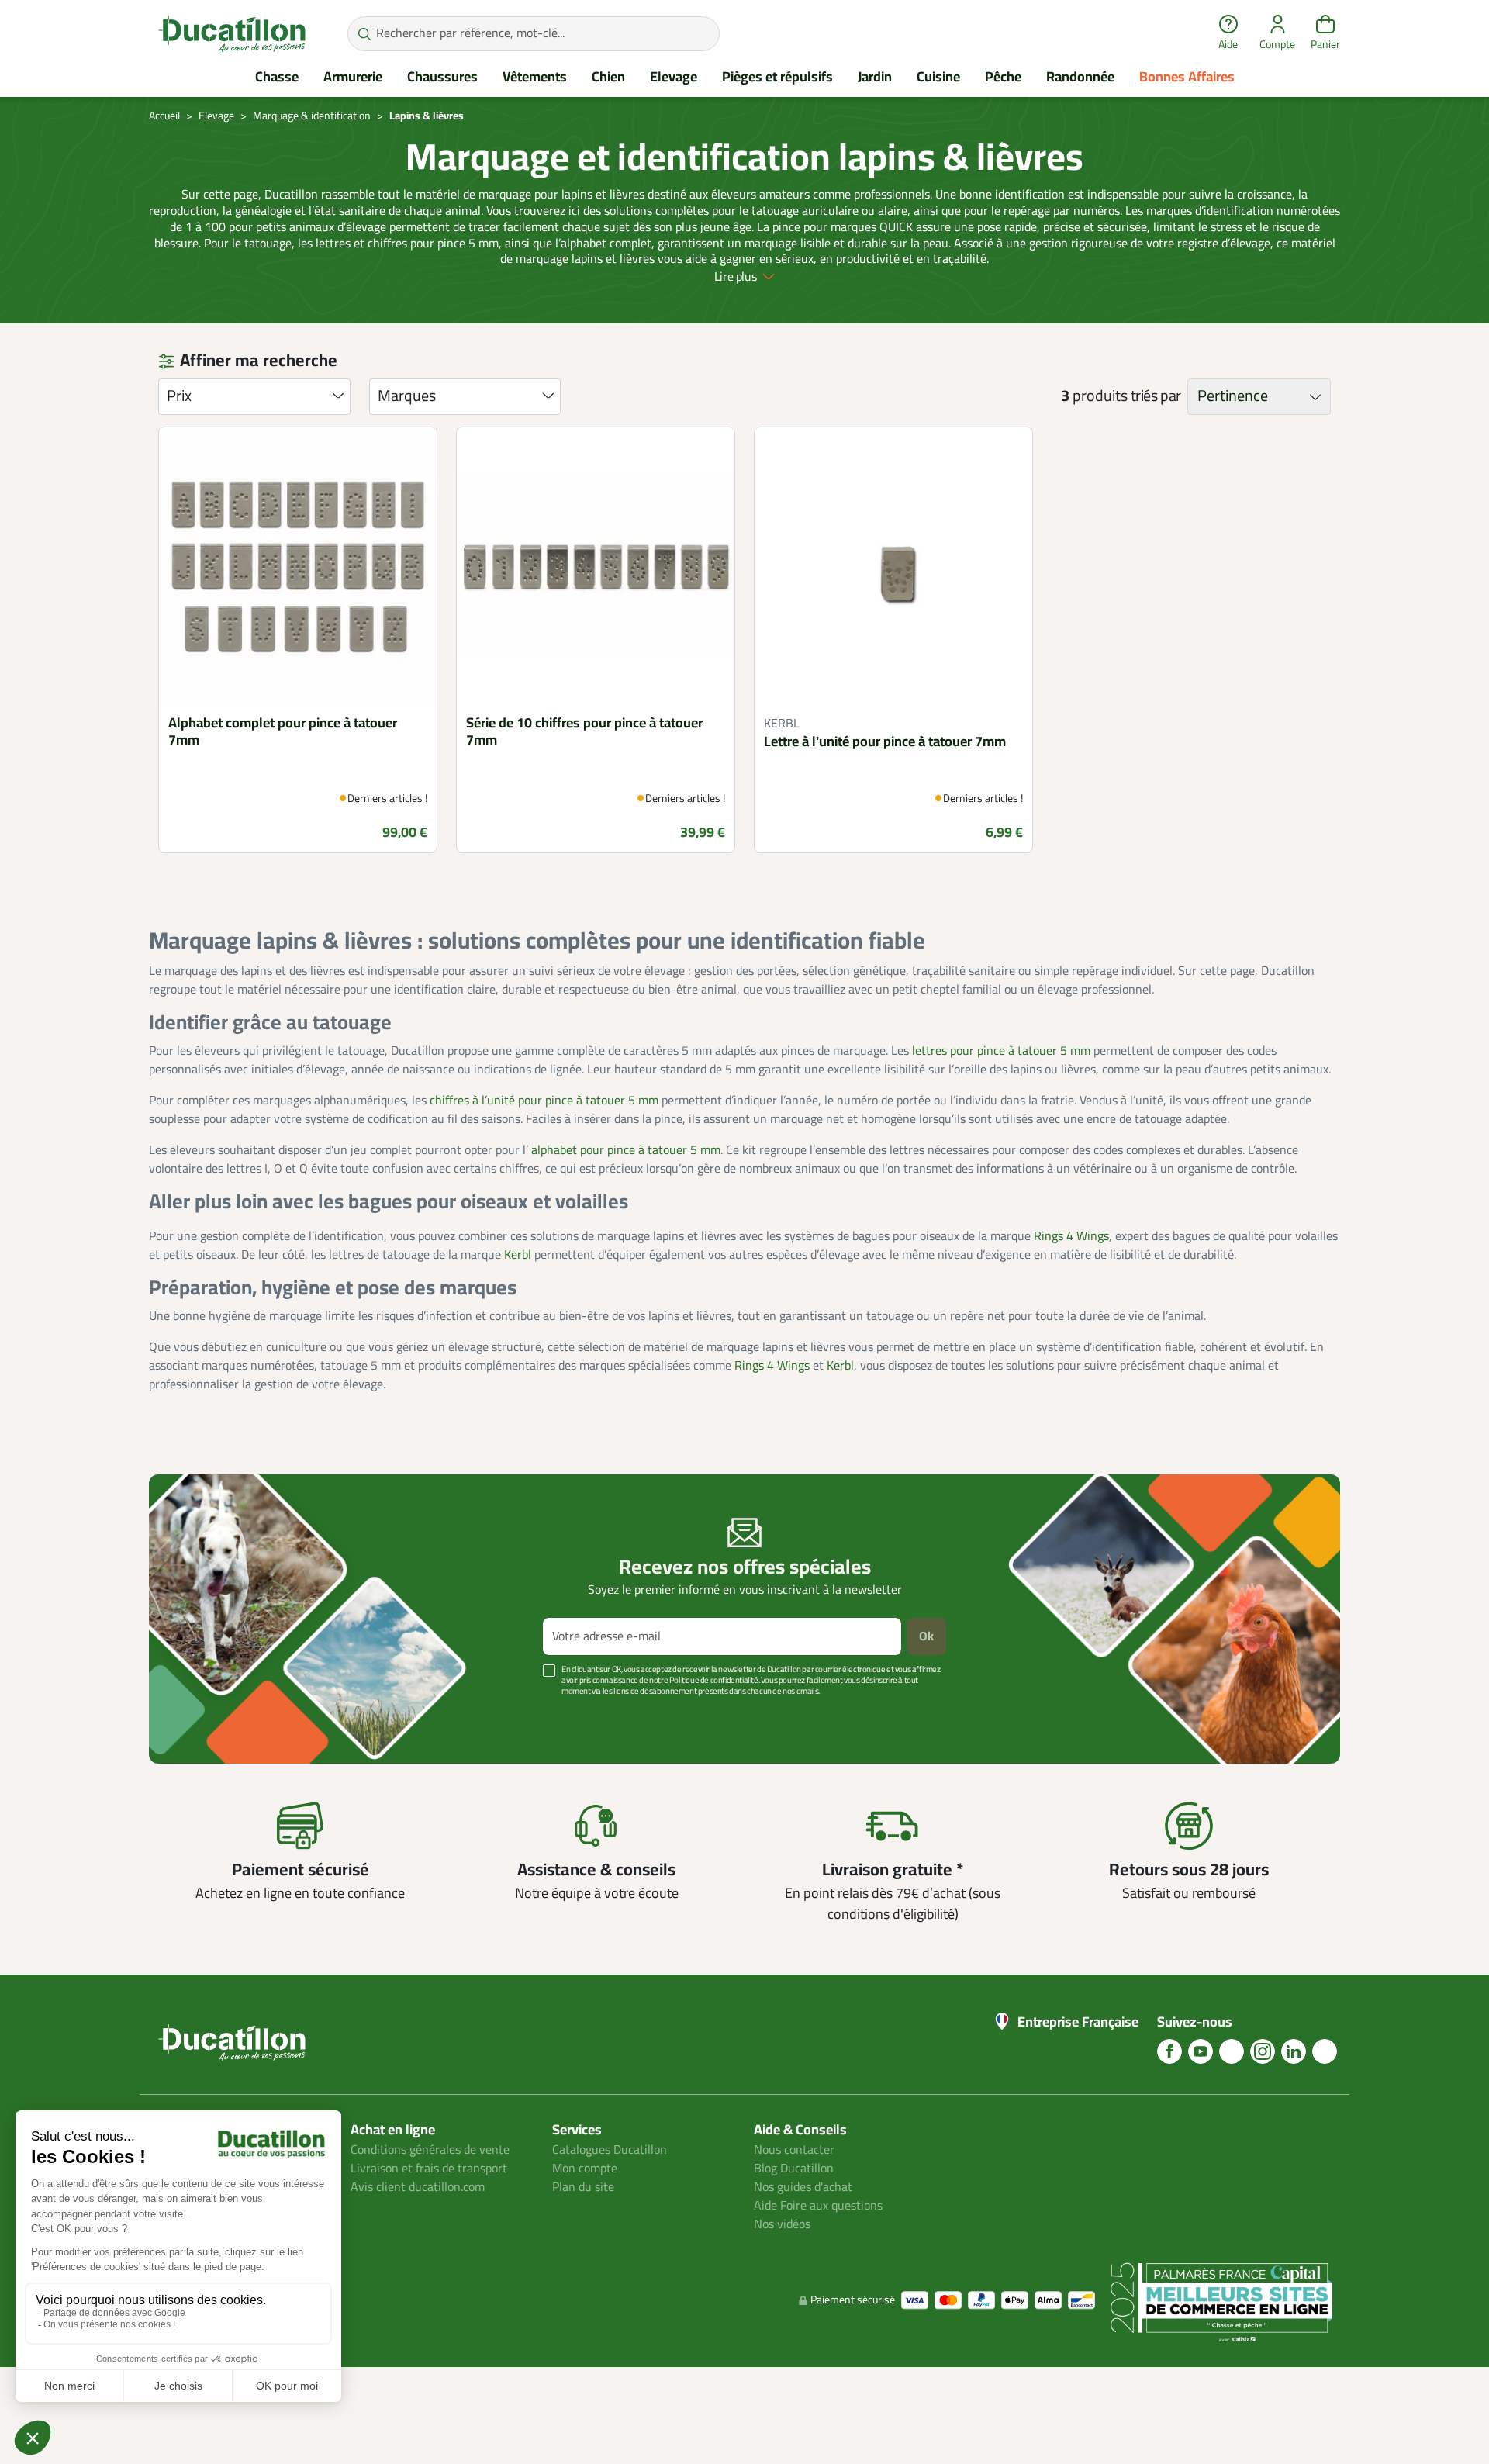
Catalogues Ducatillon (610, 2150)
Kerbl (518, 1255)
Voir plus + (202, 1714)
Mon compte (585, 2169)
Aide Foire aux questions (818, 2206)
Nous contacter (794, 2150)
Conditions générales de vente (430, 2150)
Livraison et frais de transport (429, 2169)
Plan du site (583, 2187)
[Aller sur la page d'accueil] (232, 33)
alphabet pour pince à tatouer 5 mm (626, 1150)
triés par (1156, 396)
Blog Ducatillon (794, 2169)
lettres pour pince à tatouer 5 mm (1001, 1051)
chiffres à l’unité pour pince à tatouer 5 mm (544, 1101)
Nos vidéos (782, 2224)
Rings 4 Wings (1071, 1236)
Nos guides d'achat (803, 2187)
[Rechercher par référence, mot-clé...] (364, 34)
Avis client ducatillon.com (418, 2187)
